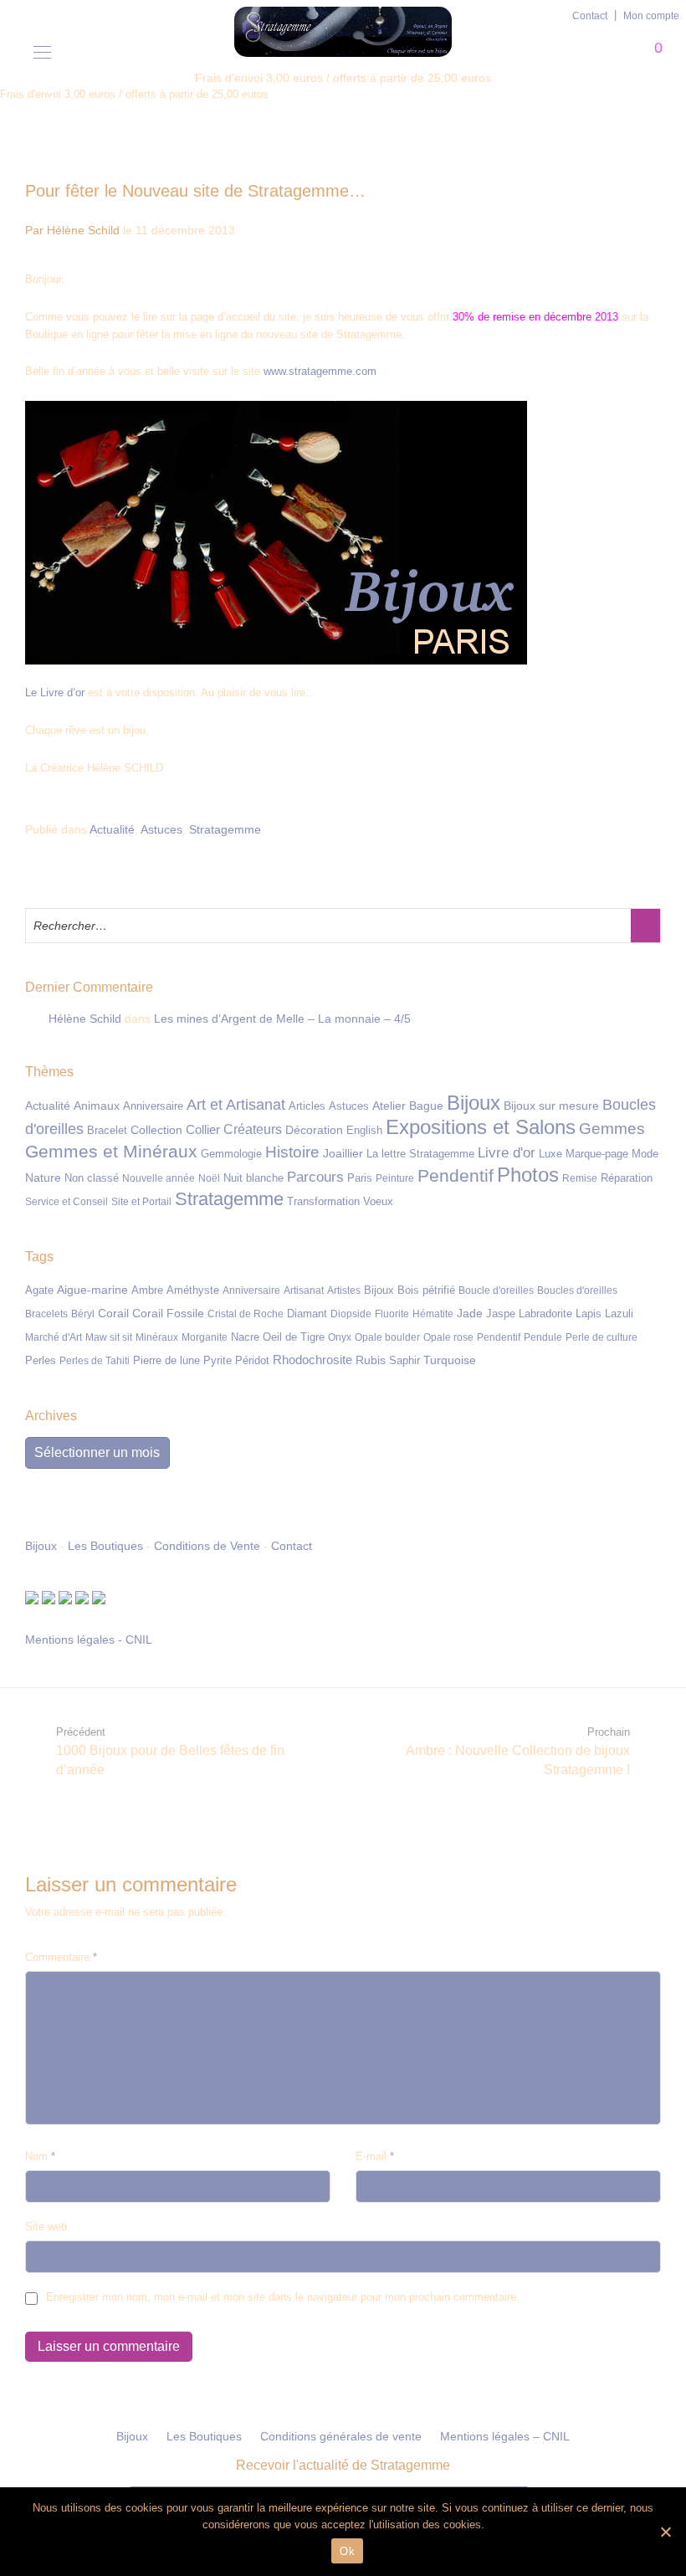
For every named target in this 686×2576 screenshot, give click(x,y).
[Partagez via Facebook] (607, 830)
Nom (40, 2156)
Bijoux (41, 1546)
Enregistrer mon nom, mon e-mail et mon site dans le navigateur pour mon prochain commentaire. (283, 2297)
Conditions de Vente (207, 1546)
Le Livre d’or (55, 693)
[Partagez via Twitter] (631, 830)
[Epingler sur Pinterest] (655, 830)
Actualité (112, 829)
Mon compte (651, 16)
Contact (590, 16)
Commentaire (61, 1957)
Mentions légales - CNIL (89, 1640)
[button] (645, 926)
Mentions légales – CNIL (505, 2436)
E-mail (375, 2156)
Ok (347, 2551)
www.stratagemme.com (320, 371)
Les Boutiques (105, 1546)
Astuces (161, 829)
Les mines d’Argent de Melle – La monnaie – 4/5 (282, 1019)
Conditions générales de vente (341, 2436)
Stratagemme (225, 829)
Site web (46, 2227)
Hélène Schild (85, 1019)
